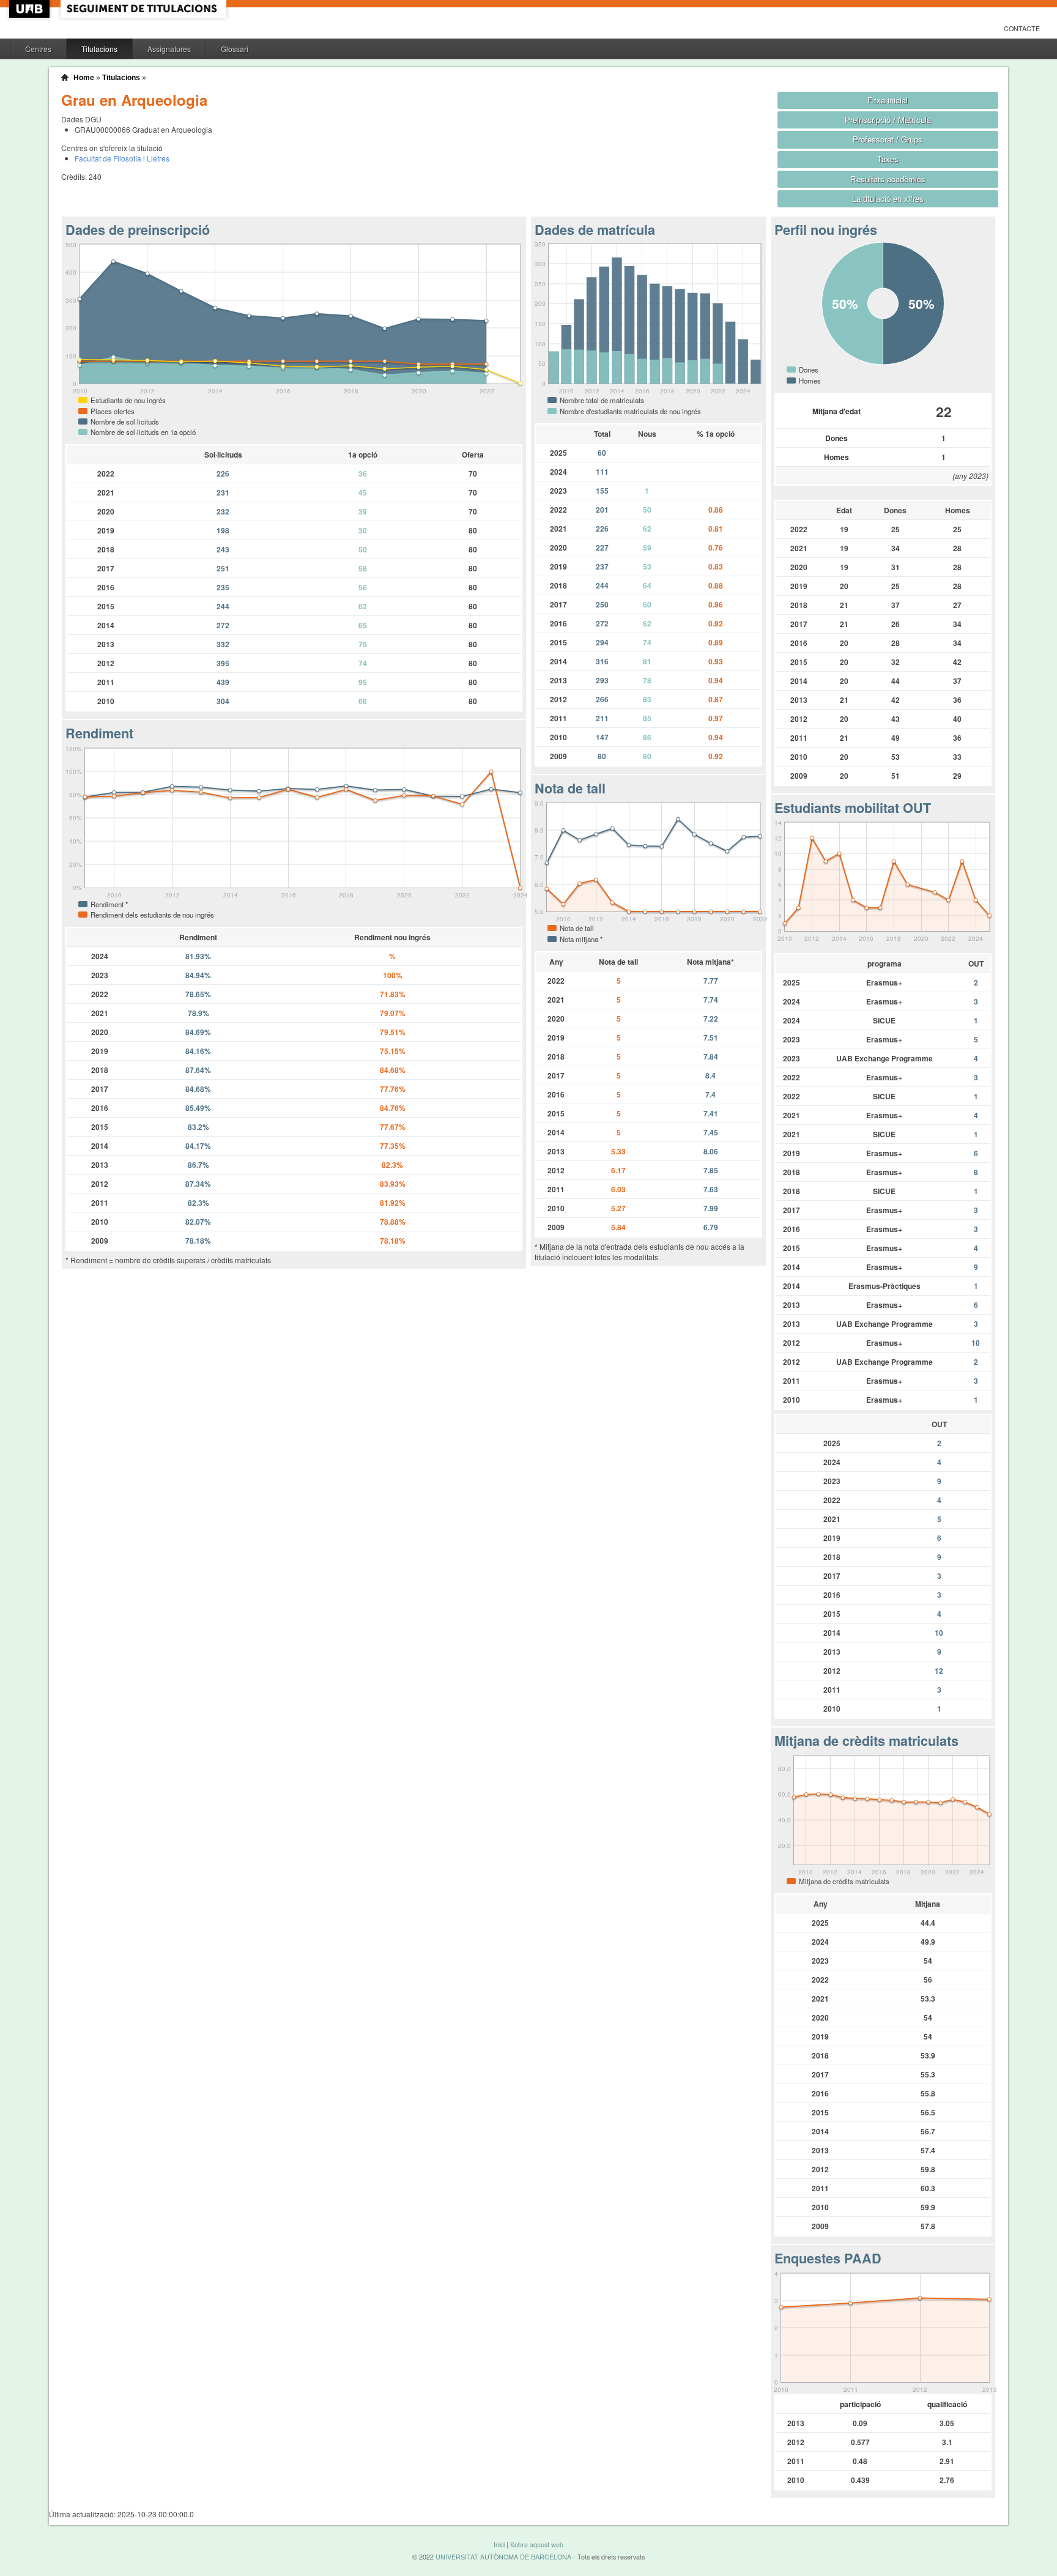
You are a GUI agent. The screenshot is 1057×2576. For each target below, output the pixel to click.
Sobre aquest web (537, 2544)
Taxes (888, 159)
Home (84, 78)
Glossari (235, 49)
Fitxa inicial (888, 100)
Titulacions (99, 49)
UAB (31, 9)
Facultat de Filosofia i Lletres (122, 158)
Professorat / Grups (888, 139)
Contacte (1022, 28)
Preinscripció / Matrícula (888, 120)
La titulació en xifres (888, 199)
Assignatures (169, 49)
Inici (499, 2544)
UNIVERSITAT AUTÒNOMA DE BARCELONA (503, 2557)
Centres (38, 49)
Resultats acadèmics (888, 179)
